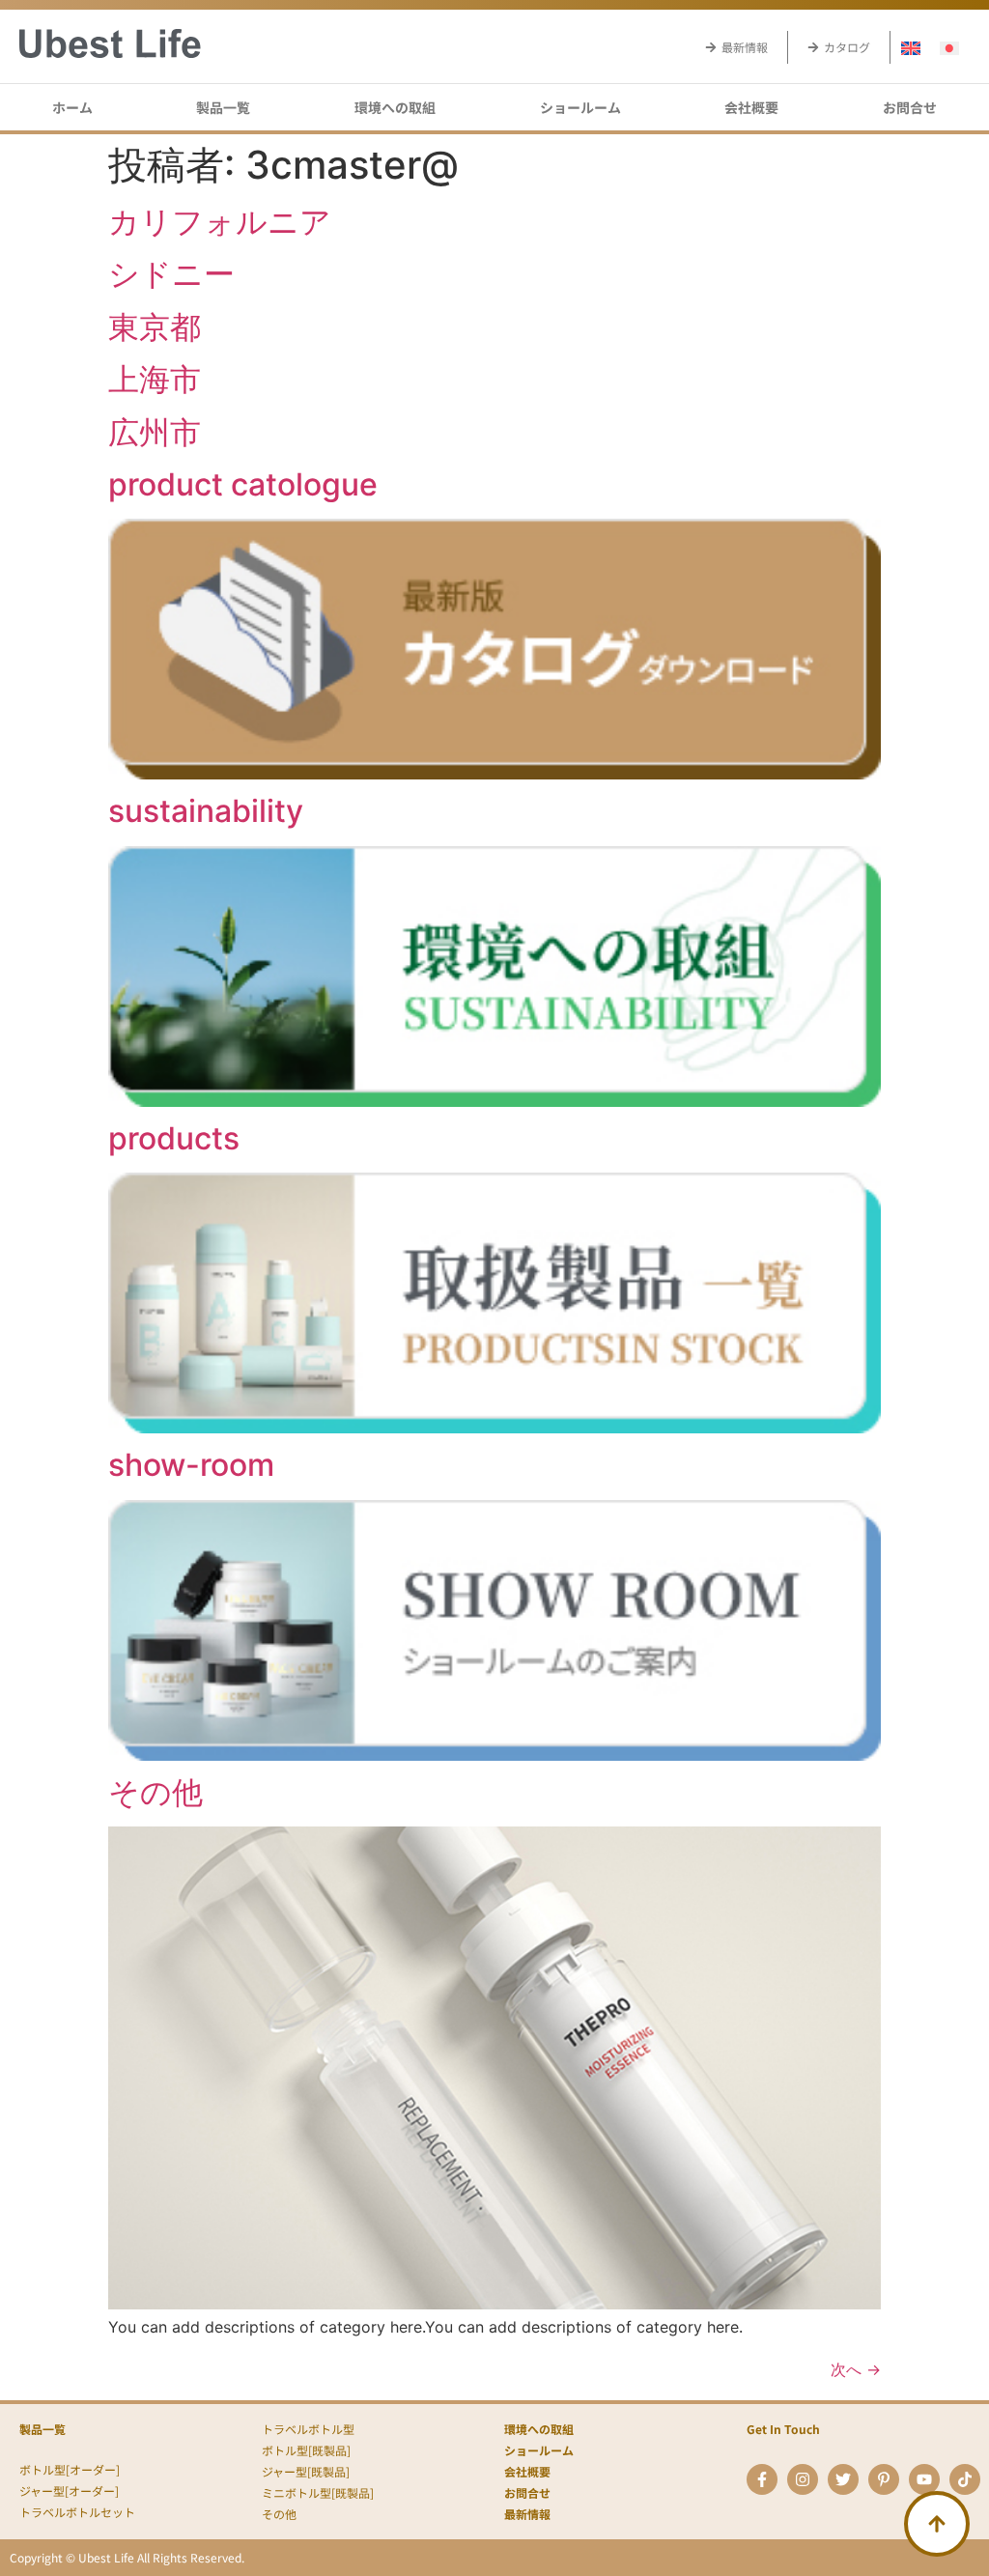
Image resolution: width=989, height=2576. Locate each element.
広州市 (155, 432)
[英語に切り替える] (911, 47)
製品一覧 (223, 107)
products (174, 1138)
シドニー (171, 274)
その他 (155, 1792)
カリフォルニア (220, 222)
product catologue (243, 484)
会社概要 (751, 107)
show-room (191, 1465)
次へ (856, 2369)
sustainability (206, 811)
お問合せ (910, 107)
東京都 (155, 327)
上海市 (155, 379)
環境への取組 (395, 107)
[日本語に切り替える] (949, 47)
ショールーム (580, 107)
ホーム (72, 107)
